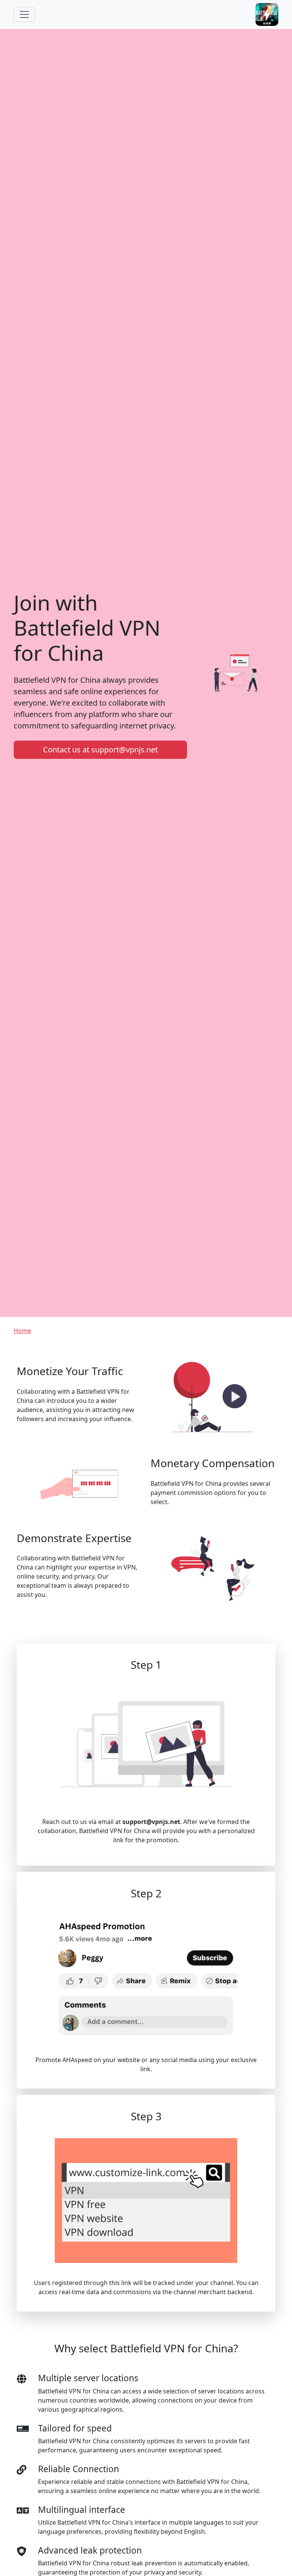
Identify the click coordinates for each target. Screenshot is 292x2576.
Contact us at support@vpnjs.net (100, 750)
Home (22, 1331)
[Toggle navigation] (24, 14)
